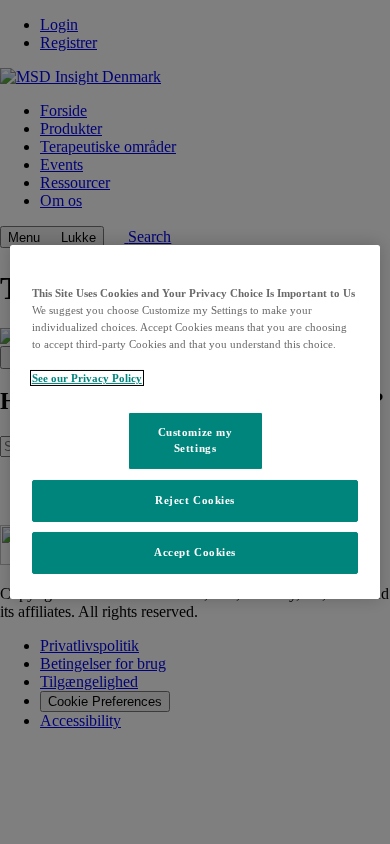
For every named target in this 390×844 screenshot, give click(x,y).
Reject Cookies (195, 500)
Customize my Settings (195, 440)
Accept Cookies (195, 552)
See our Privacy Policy (87, 378)
